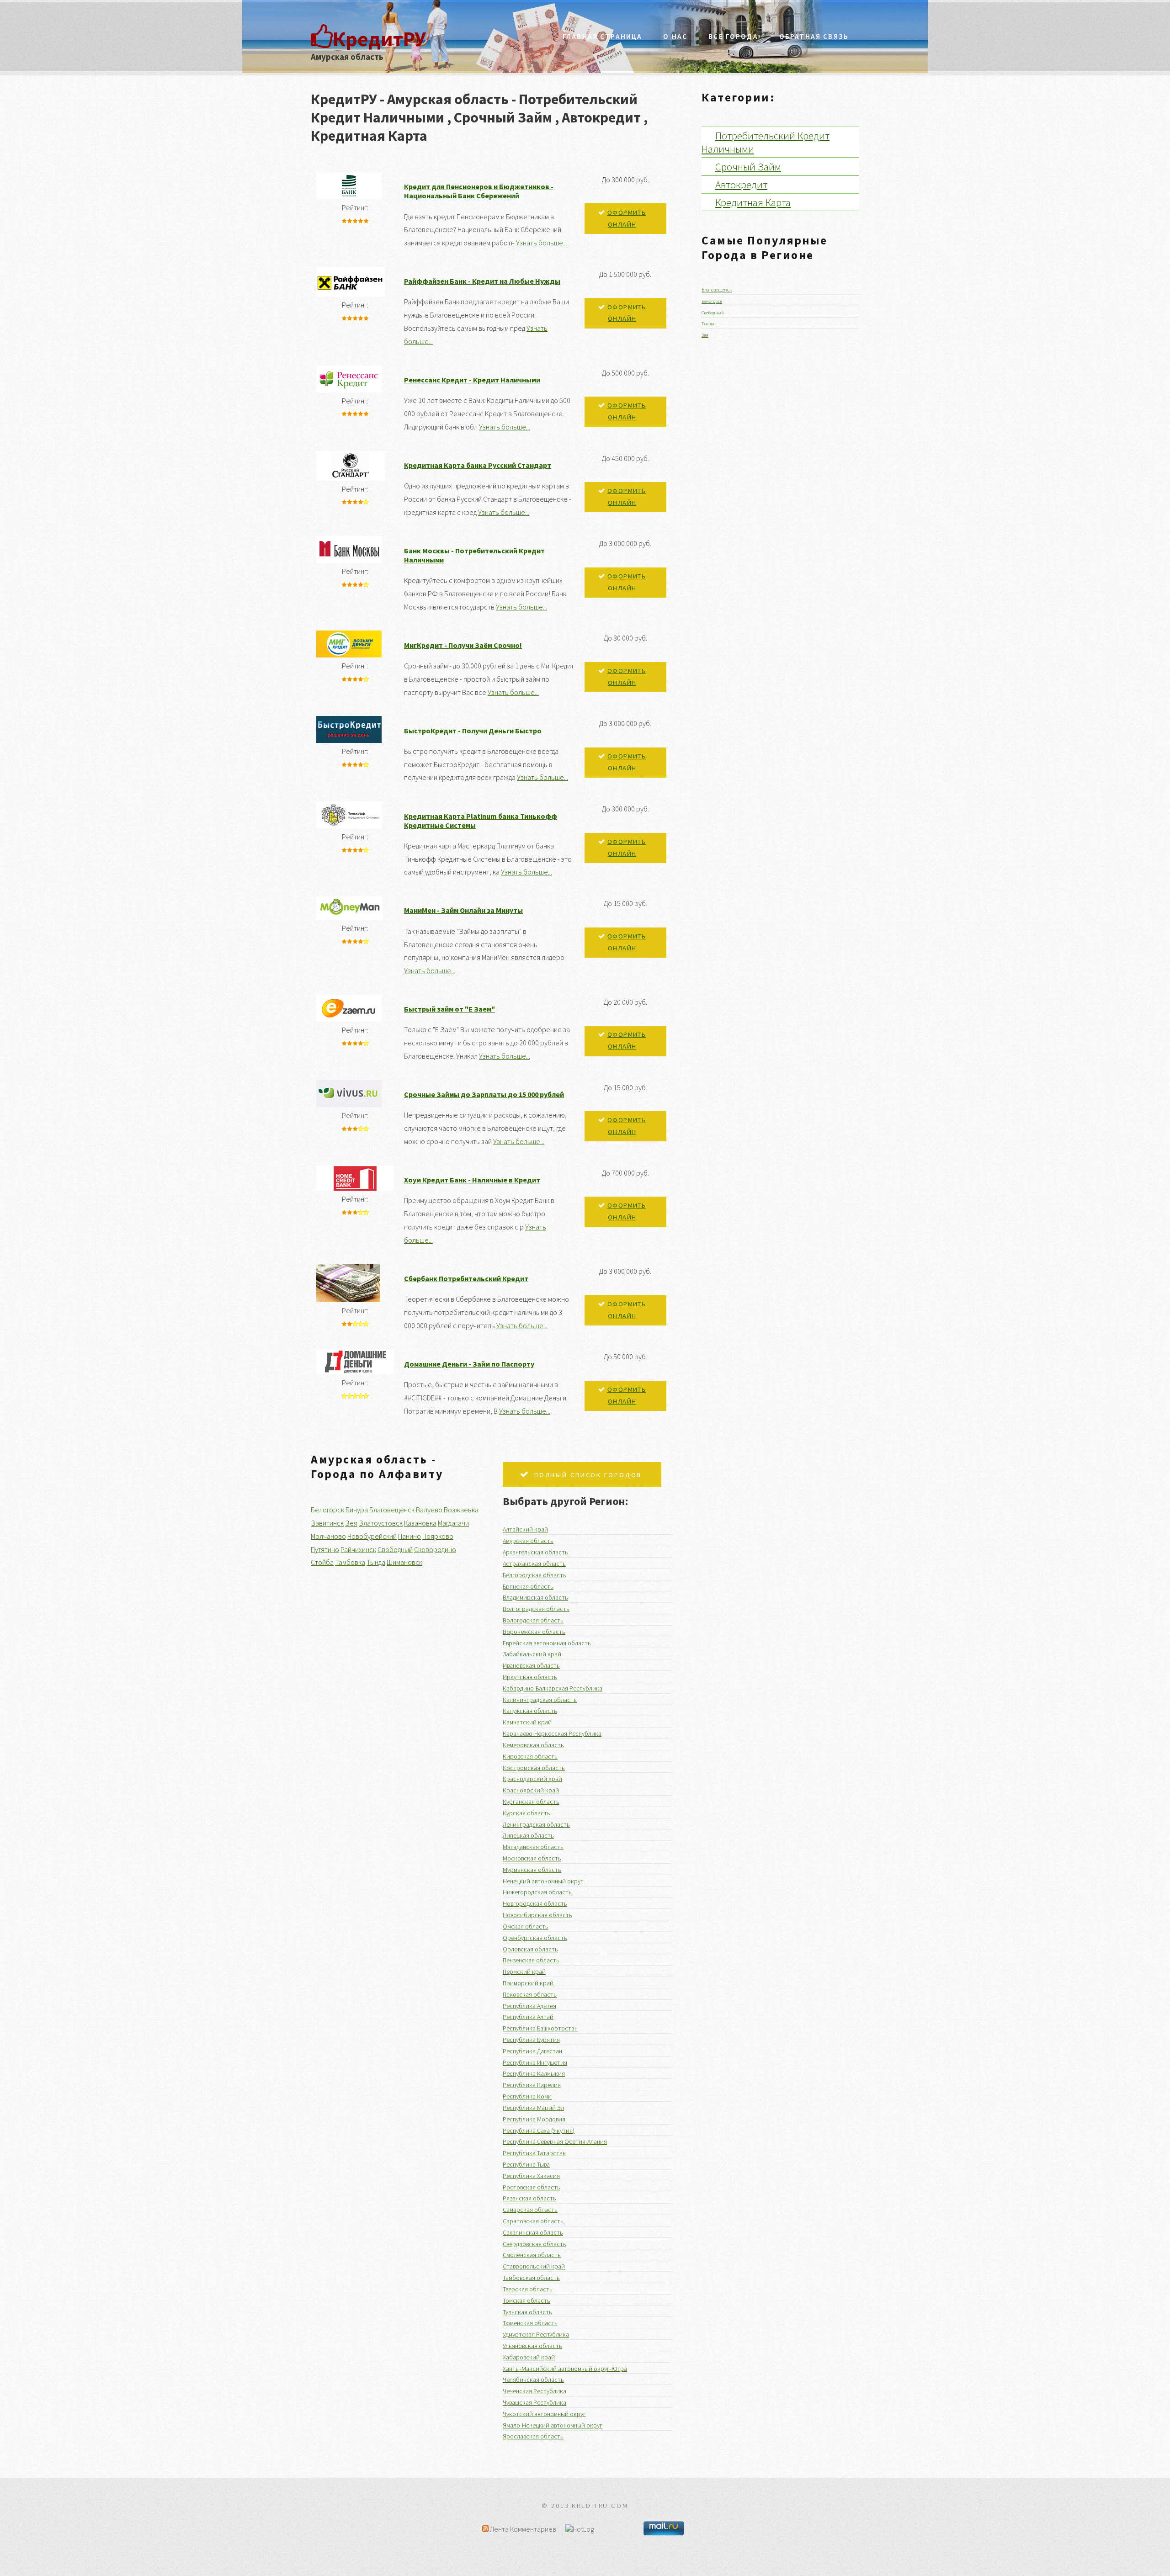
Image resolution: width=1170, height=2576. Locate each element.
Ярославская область (533, 2436)
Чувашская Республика (534, 2402)
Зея (351, 1523)
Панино (409, 1536)
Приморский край (528, 1983)
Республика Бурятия (531, 2040)
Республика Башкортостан (540, 2028)
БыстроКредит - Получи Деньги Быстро (473, 731)
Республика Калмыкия (534, 2073)
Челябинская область (533, 2380)
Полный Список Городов (588, 1475)
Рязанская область (529, 2198)
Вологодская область (533, 1620)
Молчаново (328, 1536)
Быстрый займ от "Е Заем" (449, 1009)
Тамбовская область (531, 2278)
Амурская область (528, 1541)
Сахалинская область (533, 2232)
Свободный (395, 1549)
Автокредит (741, 184)
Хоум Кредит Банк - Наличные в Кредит (472, 1180)
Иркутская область (530, 1677)
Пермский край (524, 1972)
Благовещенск (392, 1510)
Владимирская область (535, 1597)
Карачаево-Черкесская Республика (552, 1733)
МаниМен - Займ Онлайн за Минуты (463, 910)
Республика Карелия (532, 2085)
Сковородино (435, 1549)
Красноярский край (531, 1790)
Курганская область (531, 1802)
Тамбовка (350, 1562)
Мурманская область (532, 1870)
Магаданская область (533, 1847)
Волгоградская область (536, 1609)
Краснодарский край (532, 1779)
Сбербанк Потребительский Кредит (466, 1278)
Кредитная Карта (753, 202)
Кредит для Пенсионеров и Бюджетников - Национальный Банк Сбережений (479, 191)
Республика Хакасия (531, 2176)
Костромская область (534, 1768)
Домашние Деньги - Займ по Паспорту (469, 1364)
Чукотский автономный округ (544, 2414)
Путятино (325, 1549)
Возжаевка (461, 1510)
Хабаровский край (529, 2357)
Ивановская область (531, 1665)
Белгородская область (534, 1575)
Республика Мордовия (534, 2119)
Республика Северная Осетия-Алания (555, 2141)
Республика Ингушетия (535, 2062)
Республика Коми (527, 2096)
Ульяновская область (532, 2346)
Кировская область (530, 1756)
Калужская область (530, 1711)
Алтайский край (525, 1529)
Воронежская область (534, 1632)
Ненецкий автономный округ (543, 1881)
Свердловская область (534, 2244)
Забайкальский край (532, 1654)
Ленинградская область (536, 1824)
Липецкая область (528, 1835)
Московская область (532, 1858)
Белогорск (327, 1510)
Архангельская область (535, 1552)
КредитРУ (379, 39)
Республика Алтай (528, 2017)
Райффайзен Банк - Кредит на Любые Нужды (482, 281)
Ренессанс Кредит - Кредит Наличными (472, 380)
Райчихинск (358, 1549)
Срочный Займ (748, 167)
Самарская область (530, 2210)
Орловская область (530, 1949)
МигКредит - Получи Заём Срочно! (463, 645)
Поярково (438, 1536)
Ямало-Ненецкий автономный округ (553, 2425)
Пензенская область (531, 1960)
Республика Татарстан (534, 2153)
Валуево (429, 1510)
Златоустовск (381, 1523)
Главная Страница (602, 36)
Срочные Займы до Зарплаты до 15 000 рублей (484, 1094)
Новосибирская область (537, 1915)
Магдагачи (453, 1523)
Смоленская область (532, 2255)
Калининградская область (540, 1700)
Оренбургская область (535, 1938)
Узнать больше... (542, 243)
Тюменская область (530, 2323)
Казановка (420, 1523)
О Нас (675, 36)
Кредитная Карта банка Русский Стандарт (478, 465)
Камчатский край (527, 1722)
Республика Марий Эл (533, 2108)
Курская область (526, 1813)
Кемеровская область (533, 1745)
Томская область (526, 2300)
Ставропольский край (534, 2266)
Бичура (357, 1510)
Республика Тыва (526, 2164)
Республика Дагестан (532, 2051)
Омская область (526, 1926)
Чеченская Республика (534, 2391)
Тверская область (528, 2289)
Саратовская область (533, 2221)
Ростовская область (532, 2187)
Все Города (733, 36)
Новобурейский (372, 1536)
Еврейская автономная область (547, 1643)
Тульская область (527, 2312)
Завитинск (327, 1523)
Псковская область (530, 1994)
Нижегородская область (537, 1892)
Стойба (322, 1562)
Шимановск (404, 1562)
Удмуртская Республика (536, 2334)
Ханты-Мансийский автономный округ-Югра (565, 2369)
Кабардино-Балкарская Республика (553, 1688)
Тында (376, 1562)
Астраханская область (534, 1564)
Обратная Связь (814, 36)
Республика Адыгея (529, 2006)
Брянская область (528, 1586)
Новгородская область (535, 1903)
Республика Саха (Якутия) (539, 2131)
